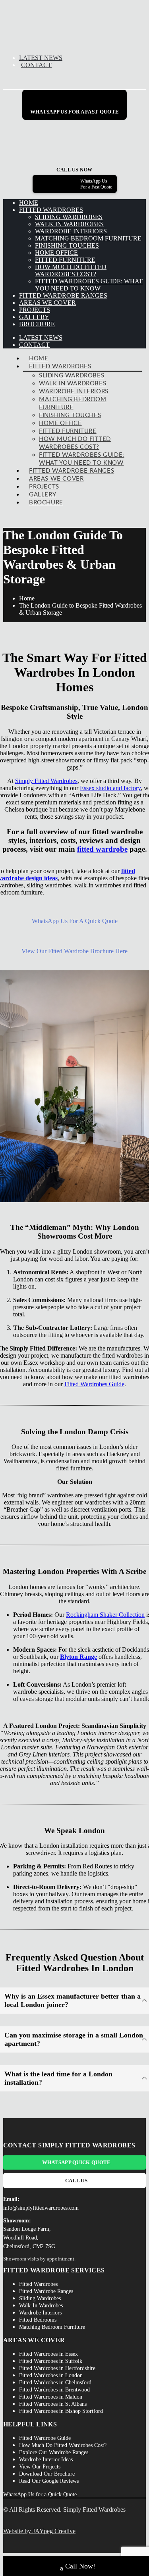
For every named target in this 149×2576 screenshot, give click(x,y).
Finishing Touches (67, 245)
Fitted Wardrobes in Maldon (51, 2397)
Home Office (56, 253)
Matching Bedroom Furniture (88, 238)
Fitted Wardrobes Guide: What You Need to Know (89, 285)
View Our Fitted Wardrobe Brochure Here (74, 951)
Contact (36, 65)
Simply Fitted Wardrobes (46, 781)
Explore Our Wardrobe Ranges (54, 2452)
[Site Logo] (70, 44)
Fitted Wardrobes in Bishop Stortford (61, 2411)
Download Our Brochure (47, 2474)
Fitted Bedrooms (38, 2320)
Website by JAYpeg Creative (39, 2531)
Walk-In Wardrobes (41, 2306)
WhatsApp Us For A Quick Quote (75, 921)
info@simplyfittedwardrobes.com (41, 2208)
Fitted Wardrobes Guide (94, 1384)
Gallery (34, 317)
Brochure (37, 324)
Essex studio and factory (110, 788)
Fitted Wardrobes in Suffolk (51, 2361)
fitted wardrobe (102, 849)
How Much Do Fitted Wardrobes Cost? (71, 270)
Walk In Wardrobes (69, 224)
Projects (35, 310)
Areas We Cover (47, 303)
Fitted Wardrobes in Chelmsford (55, 2383)
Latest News (41, 58)
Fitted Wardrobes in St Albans (53, 2404)
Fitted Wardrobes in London (51, 2375)
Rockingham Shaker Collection (105, 1615)
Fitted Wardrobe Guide (45, 2438)
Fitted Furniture (65, 260)
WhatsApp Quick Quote (76, 2162)
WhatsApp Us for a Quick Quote (40, 2494)
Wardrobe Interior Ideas (46, 2460)
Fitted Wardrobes (51, 210)
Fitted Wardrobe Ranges (63, 295)
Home (29, 203)
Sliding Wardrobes (69, 217)
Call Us (76, 2181)
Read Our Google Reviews (49, 2481)
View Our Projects (40, 2467)
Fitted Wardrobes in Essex (48, 2354)
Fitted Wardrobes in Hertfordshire (57, 2368)
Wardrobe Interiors (71, 231)
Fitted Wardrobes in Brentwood (54, 2390)
